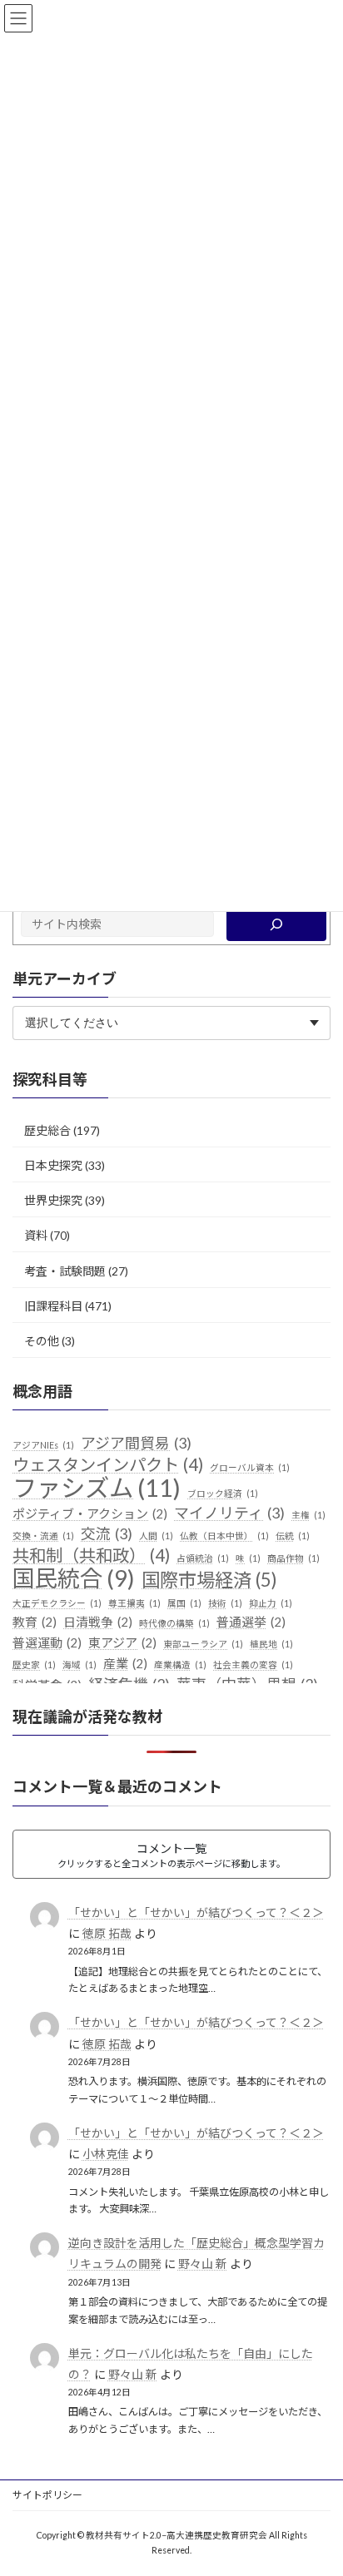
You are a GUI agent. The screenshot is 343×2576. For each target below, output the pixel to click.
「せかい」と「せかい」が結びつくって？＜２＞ (196, 1912)
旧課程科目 (53, 1306)
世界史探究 (53, 1200)
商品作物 (293, 1558)
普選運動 (47, 1642)
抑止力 (271, 1603)
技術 (225, 1603)
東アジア (122, 1642)
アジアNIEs (43, 1445)
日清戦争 (98, 1622)
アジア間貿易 (136, 1443)
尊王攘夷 (134, 1603)
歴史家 (34, 1664)
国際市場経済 (209, 1580)
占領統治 (203, 1558)
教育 (35, 1622)
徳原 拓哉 (107, 1933)
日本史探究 (53, 1165)
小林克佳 (106, 2154)
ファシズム (97, 1488)
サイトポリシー (47, 2495)
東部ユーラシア (203, 1644)
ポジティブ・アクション (90, 1513)
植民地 (271, 1644)
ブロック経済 (223, 1493)
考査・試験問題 (65, 1271)
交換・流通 (43, 1536)
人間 (156, 1536)
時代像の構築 (174, 1624)
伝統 (293, 1536)
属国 (184, 1603)
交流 (107, 1534)
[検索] (276, 924)
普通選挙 (251, 1622)
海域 (80, 1664)
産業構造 (180, 1664)
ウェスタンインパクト (108, 1465)
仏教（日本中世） (224, 1536)
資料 (36, 1236)
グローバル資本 (250, 1467)
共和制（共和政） (91, 1556)
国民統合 (74, 1578)
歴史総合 (47, 1130)
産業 (125, 1663)
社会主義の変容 (253, 1664)
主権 (308, 1515)
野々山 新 (203, 2264)
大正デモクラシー (57, 1603)
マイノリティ (229, 1513)
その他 (42, 1341)
